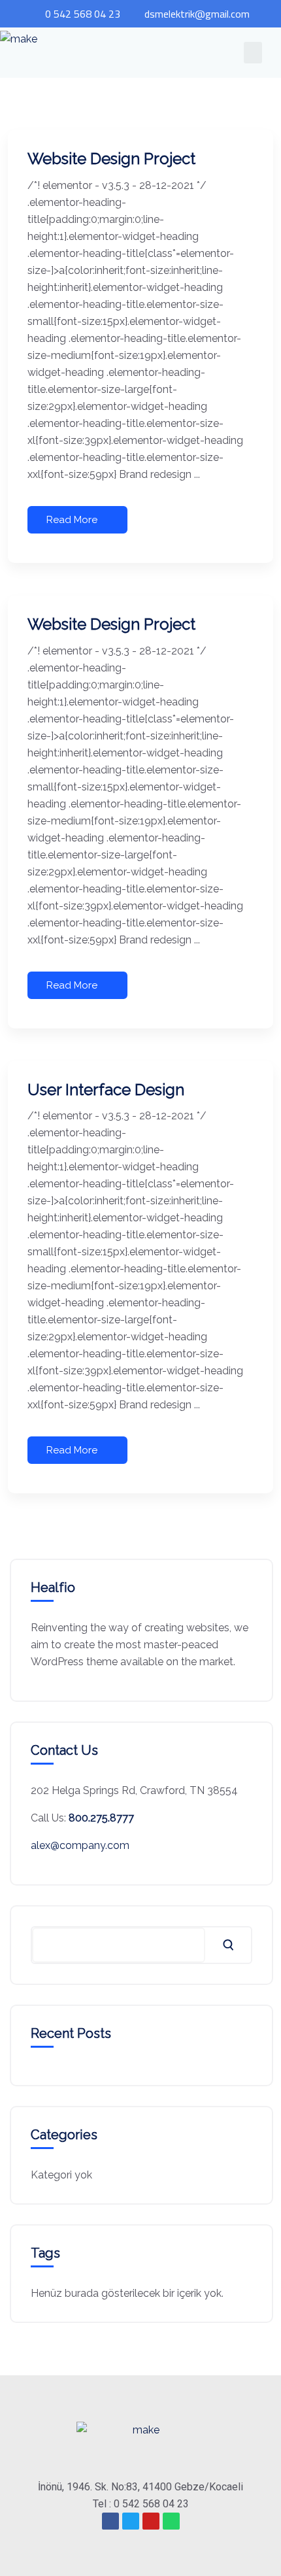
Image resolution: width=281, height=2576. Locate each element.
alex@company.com (80, 1845)
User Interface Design (106, 1090)
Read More (72, 520)
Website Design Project (111, 159)
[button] (253, 53)
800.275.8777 (101, 1818)
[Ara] (228, 1945)
